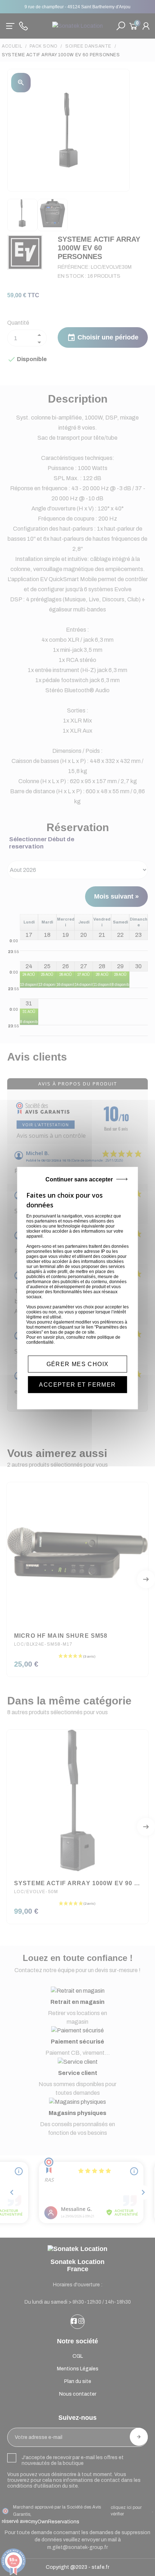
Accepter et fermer (77, 1385)
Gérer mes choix (78, 1364)
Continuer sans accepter (79, 1179)
